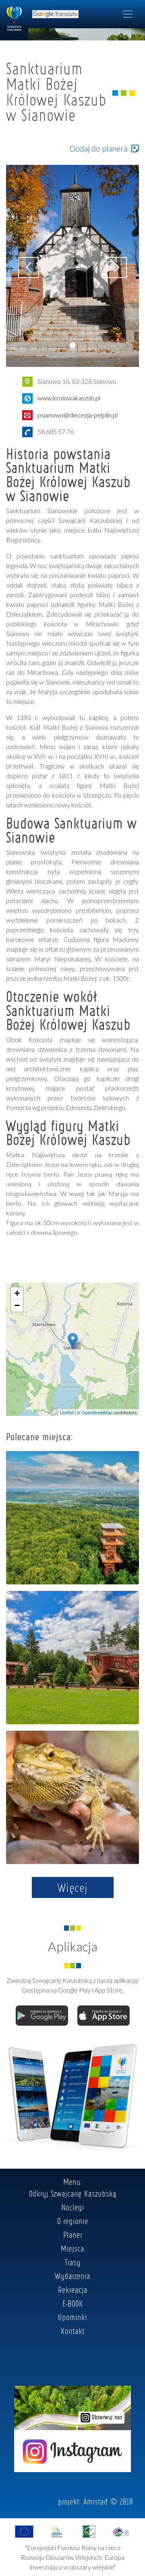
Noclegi (73, 2207)
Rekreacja (73, 2290)
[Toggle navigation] (128, 14)
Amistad (96, 2501)
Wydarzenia (72, 2276)
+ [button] (17, 1293)
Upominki (72, 2317)
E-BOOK (73, 2303)
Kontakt (73, 2331)
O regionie (73, 2221)
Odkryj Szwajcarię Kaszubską (73, 2193)
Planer (73, 2235)
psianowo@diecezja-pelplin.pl (78, 415)
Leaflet (67, 1412)
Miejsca (72, 2248)
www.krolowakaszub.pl (69, 398)
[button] (73, 345)
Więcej (73, 1887)
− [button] (17, 1305)
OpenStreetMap (97, 1412)
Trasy (73, 2262)
